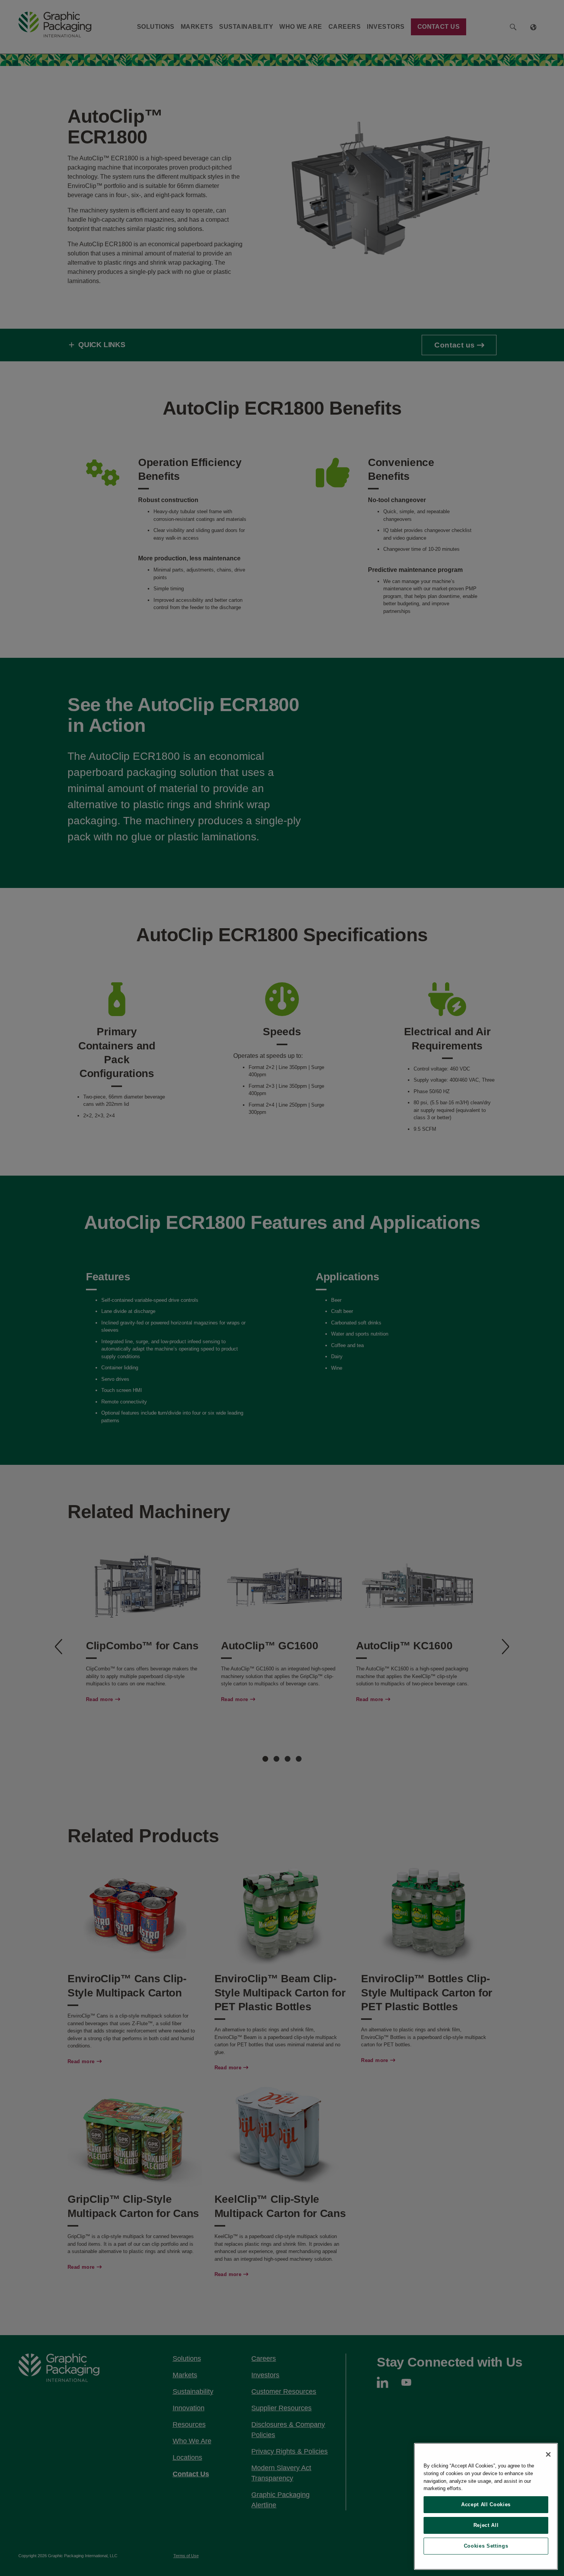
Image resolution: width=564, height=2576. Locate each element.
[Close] (548, 2454)
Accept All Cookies (486, 2504)
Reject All (486, 2525)
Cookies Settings (486, 2546)
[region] (486, 2506)
